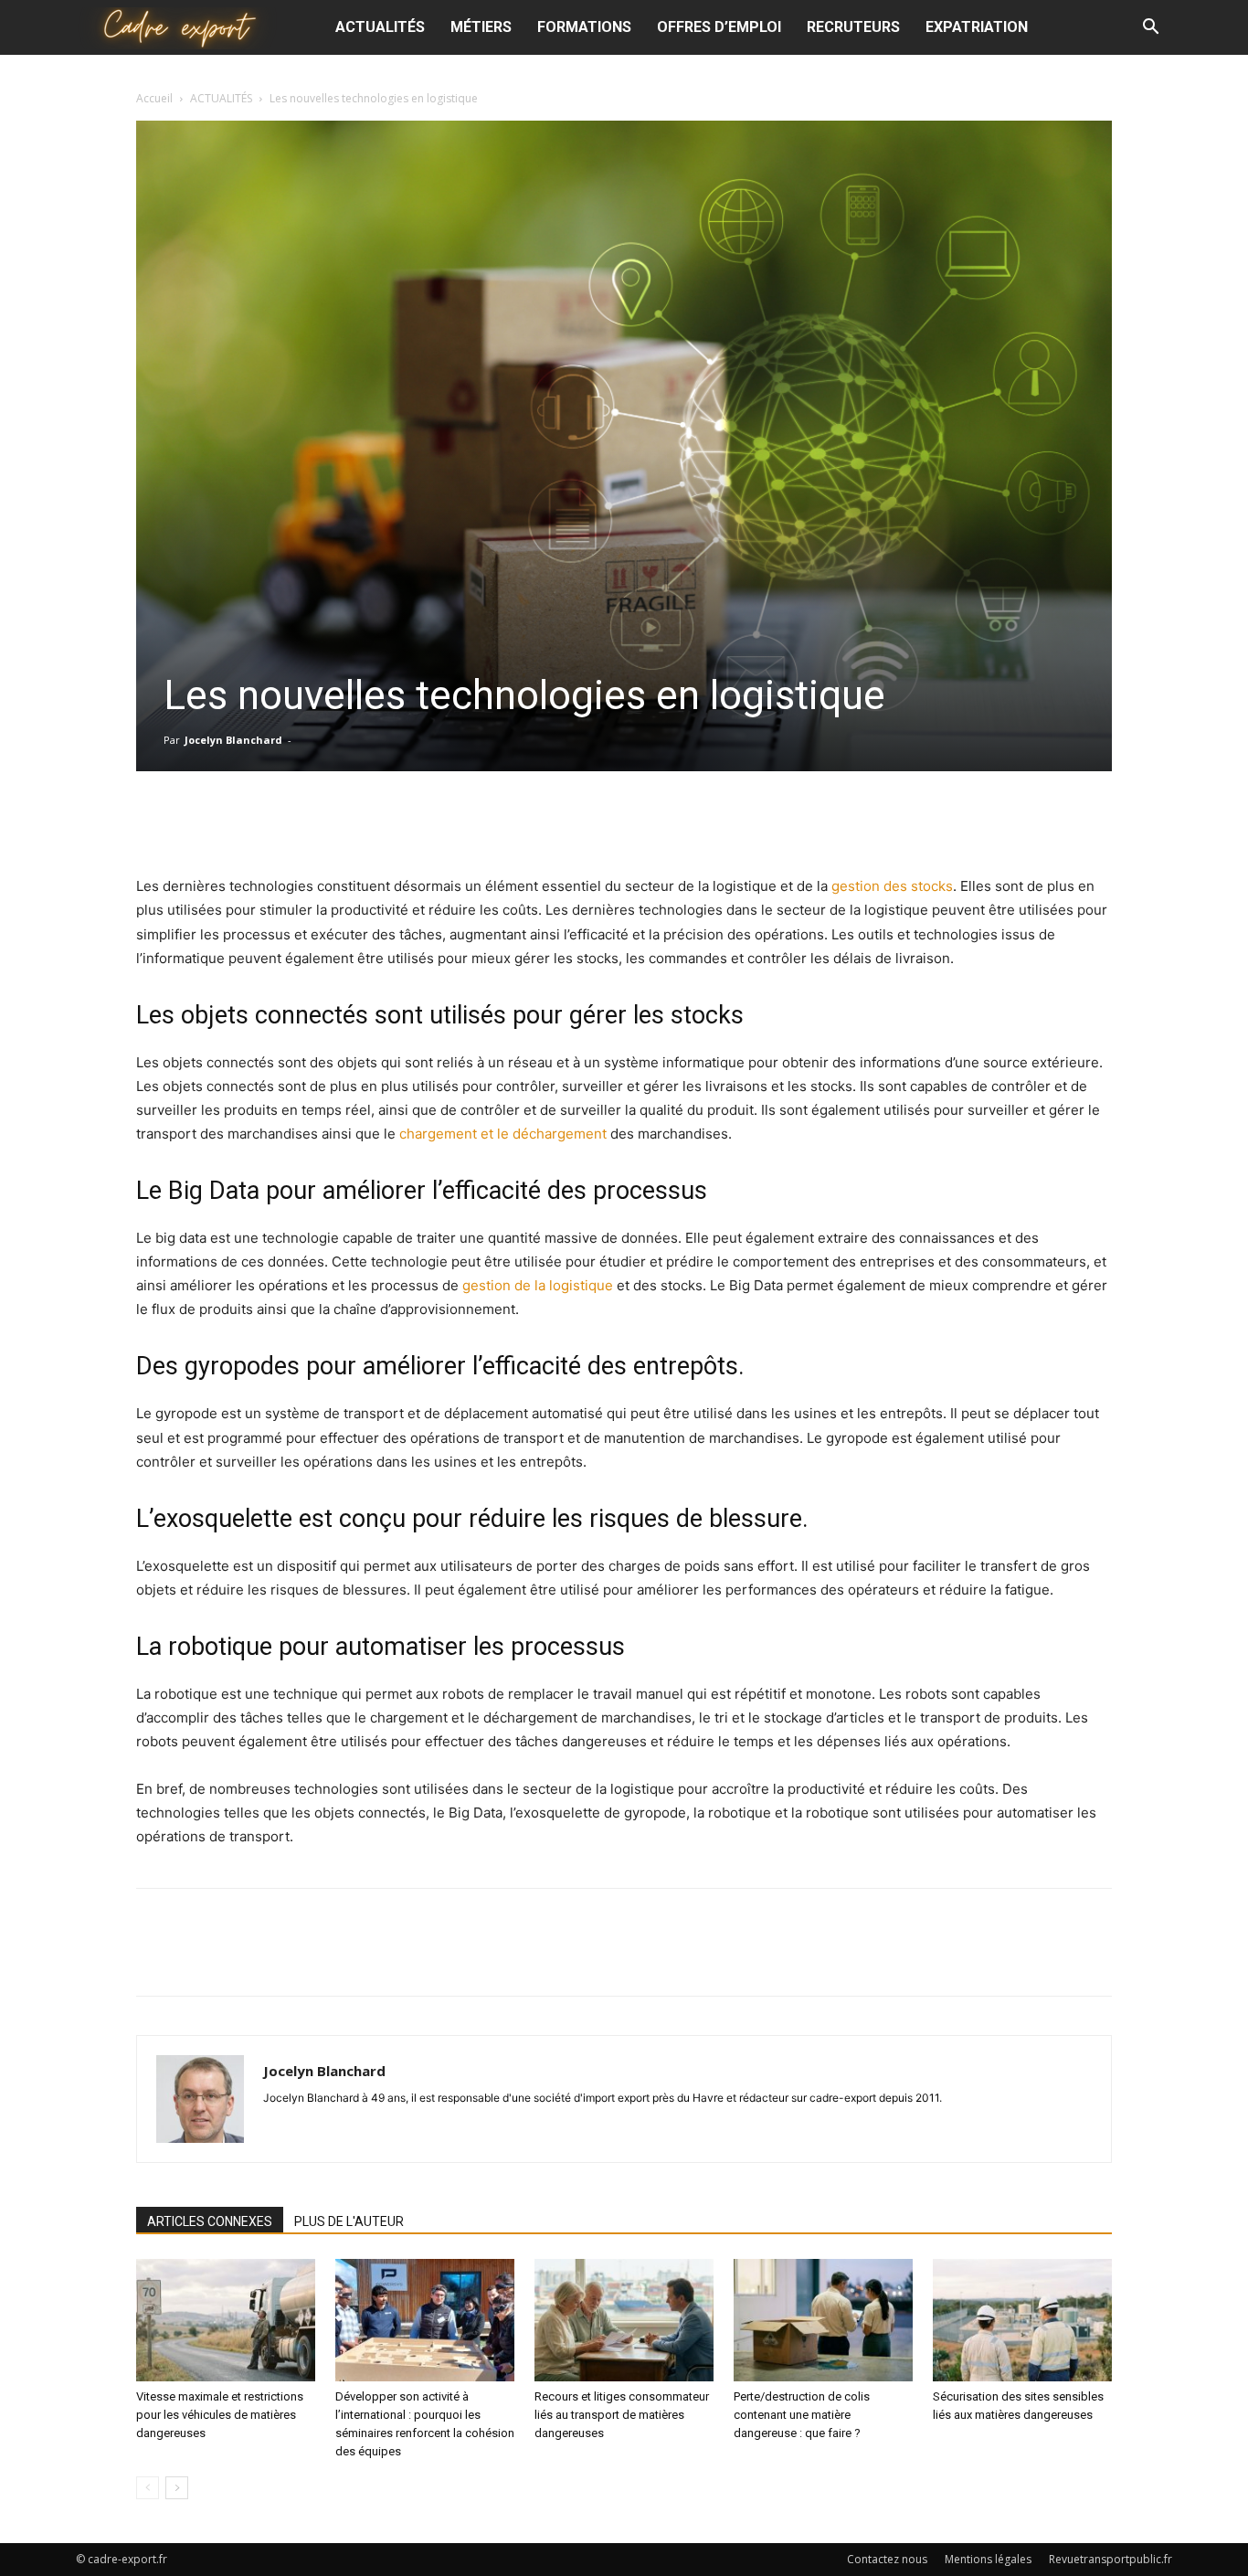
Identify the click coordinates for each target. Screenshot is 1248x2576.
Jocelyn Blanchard (233, 740)
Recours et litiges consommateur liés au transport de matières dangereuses (622, 2415)
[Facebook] (539, 822)
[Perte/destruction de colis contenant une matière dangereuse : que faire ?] (823, 2321)
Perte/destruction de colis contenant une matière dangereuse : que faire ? (802, 2415)
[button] (1150, 29)
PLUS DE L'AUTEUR (349, 2221)
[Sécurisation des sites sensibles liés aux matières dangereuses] (1022, 2321)
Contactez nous (887, 2559)
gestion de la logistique (538, 1285)
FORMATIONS (584, 27)
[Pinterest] (623, 822)
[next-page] (177, 2488)
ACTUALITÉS (380, 27)
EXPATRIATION (977, 27)
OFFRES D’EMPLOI (719, 27)
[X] (581, 822)
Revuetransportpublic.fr (1111, 2559)
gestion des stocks (892, 886)
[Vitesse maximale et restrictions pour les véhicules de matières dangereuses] (226, 2321)
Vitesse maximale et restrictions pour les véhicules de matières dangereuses (220, 2415)
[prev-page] (148, 2488)
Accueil (154, 98)
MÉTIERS (481, 27)
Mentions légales (988, 2559)
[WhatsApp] (665, 822)
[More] (708, 822)
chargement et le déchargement (503, 1134)
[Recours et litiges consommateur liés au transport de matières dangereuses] (624, 2321)
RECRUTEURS (853, 27)
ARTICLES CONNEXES (210, 2221)
